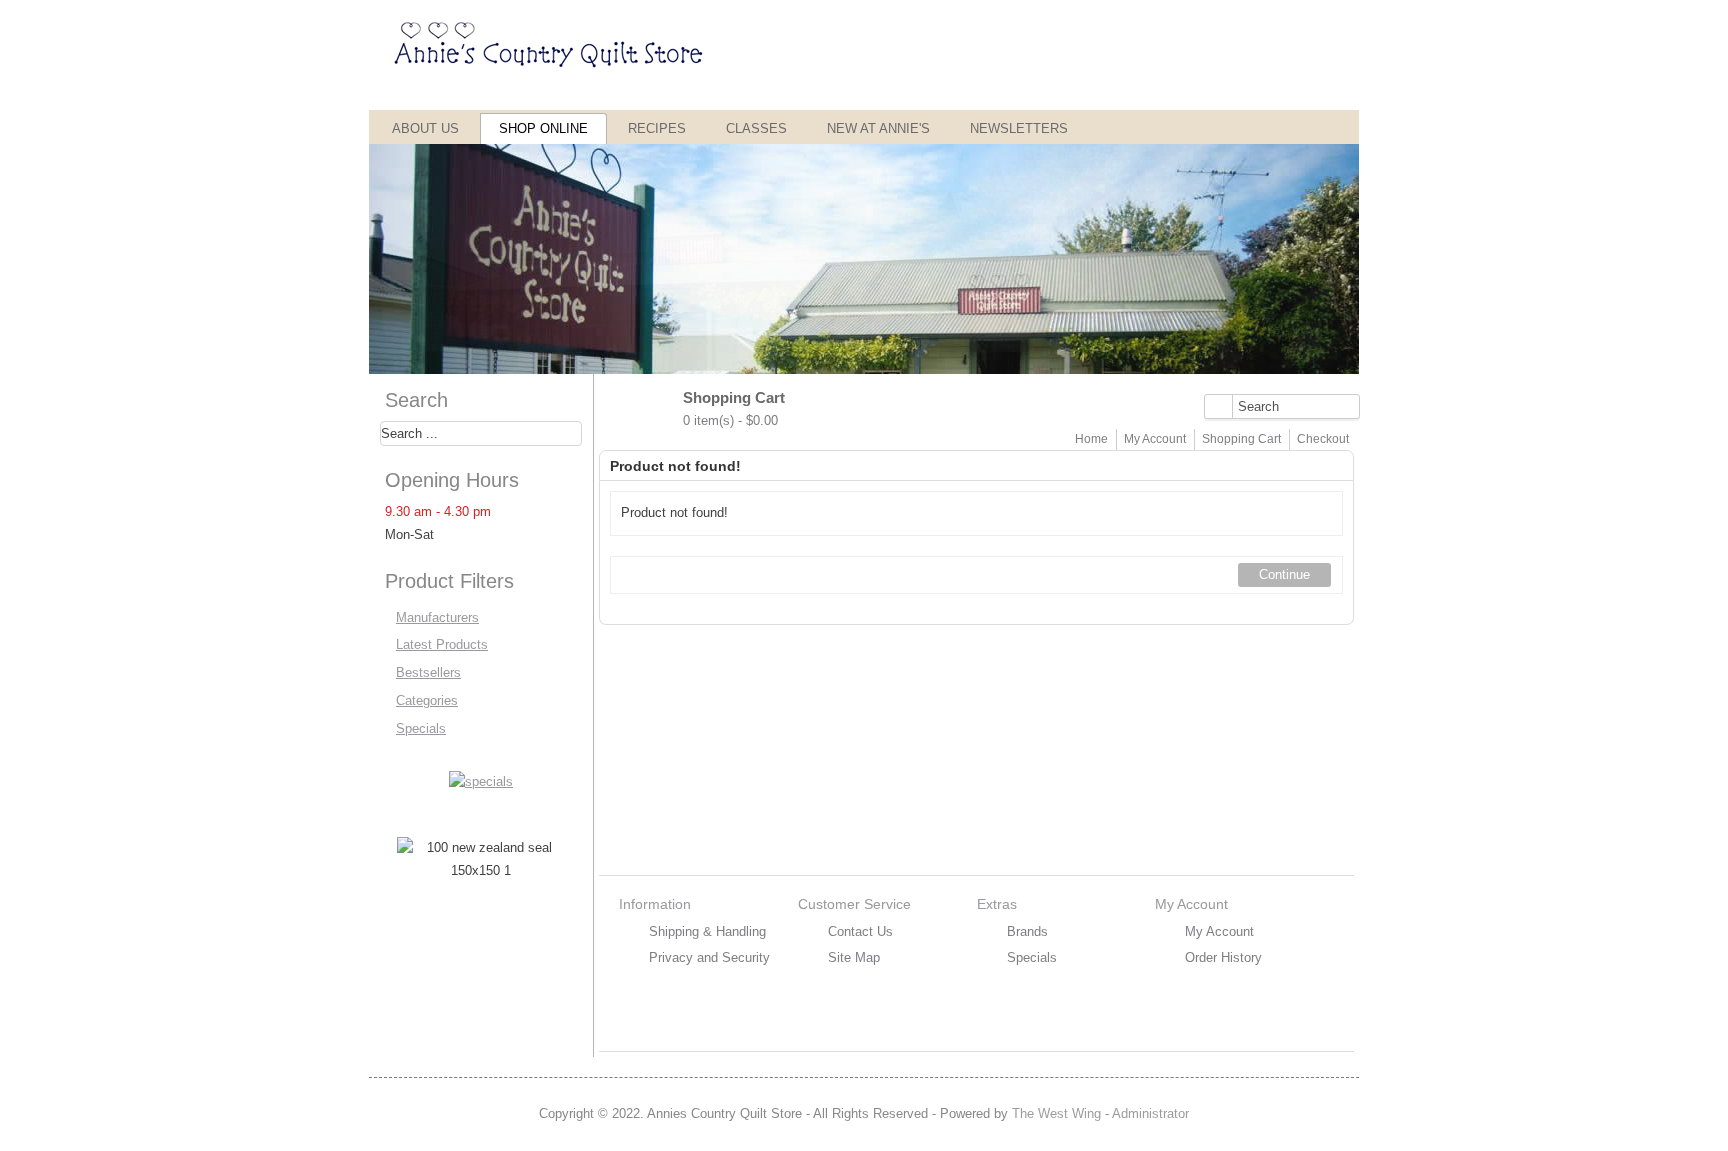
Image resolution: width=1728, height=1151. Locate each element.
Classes (756, 128)
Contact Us (860, 931)
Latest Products (442, 644)
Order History (1223, 957)
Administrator (1150, 1113)
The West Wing (1056, 1113)
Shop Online (543, 128)
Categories (427, 700)
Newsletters (1019, 128)
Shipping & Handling (707, 931)
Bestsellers (428, 672)
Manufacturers (437, 617)
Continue (1284, 574)
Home (1091, 439)
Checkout (1323, 439)
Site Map (854, 957)
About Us (425, 128)
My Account (1155, 439)
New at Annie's (878, 128)
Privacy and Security (709, 957)
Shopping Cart (1241, 439)
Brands (1027, 931)
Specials (421, 728)
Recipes (657, 128)
